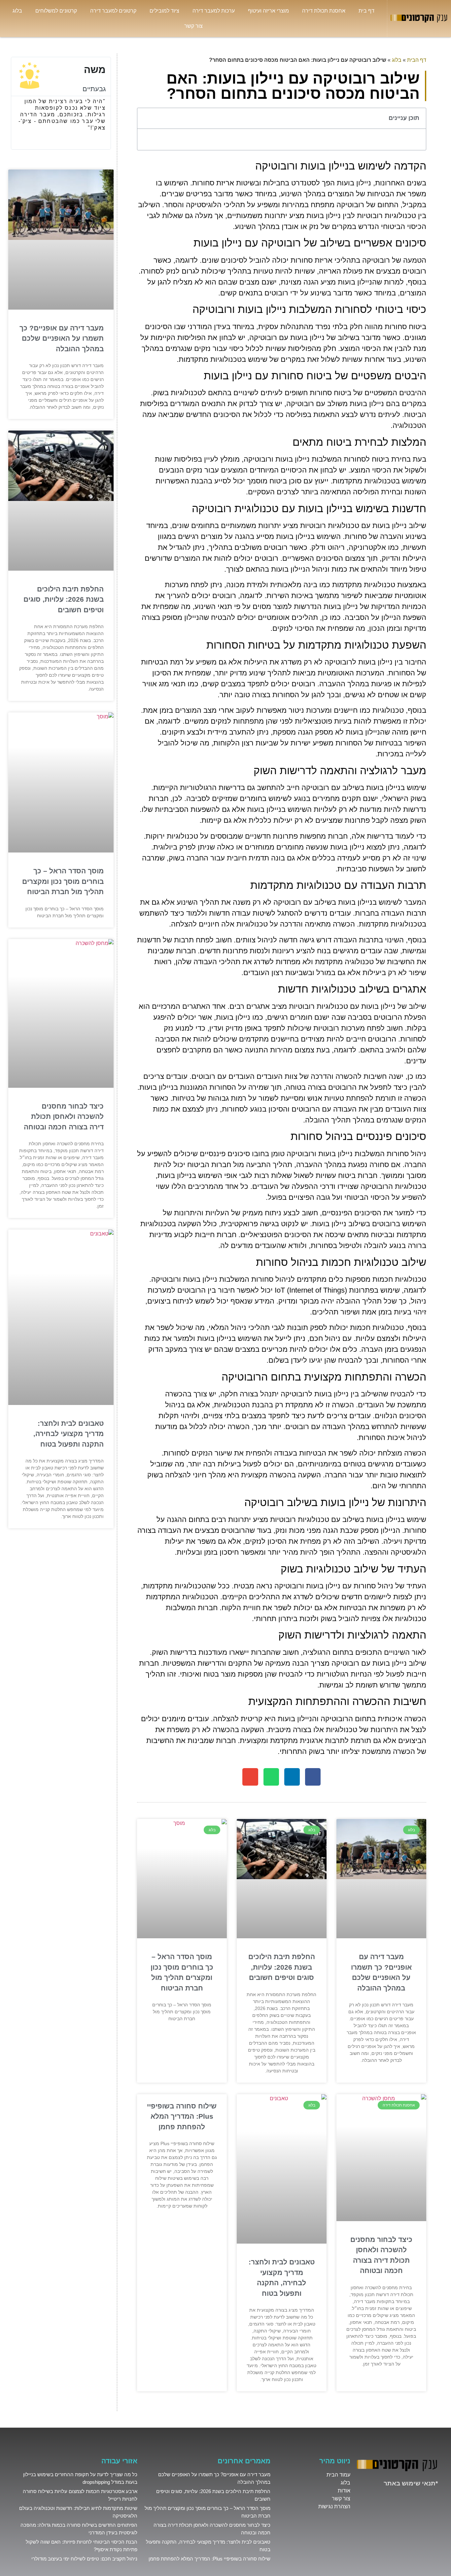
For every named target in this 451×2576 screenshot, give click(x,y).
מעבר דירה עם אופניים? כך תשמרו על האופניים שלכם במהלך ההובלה (62, 338)
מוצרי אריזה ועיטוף (268, 11)
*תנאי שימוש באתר (411, 2483)
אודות (344, 2491)
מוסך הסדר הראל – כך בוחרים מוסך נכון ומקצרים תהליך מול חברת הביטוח (63, 881)
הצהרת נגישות (334, 2506)
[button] (146, 118)
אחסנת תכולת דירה (324, 11)
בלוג (17, 11)
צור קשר (193, 26)
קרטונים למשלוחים (56, 11)
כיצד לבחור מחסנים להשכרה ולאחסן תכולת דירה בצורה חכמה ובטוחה (64, 1117)
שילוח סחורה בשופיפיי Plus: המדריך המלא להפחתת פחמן (182, 2116)
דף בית (366, 11)
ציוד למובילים (164, 11)
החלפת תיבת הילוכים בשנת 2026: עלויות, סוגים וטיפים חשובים (282, 1967)
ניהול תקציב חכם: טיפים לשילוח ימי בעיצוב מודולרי (84, 2559)
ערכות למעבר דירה (214, 11)
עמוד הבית (338, 2475)
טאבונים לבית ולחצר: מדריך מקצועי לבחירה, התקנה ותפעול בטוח (69, 1434)
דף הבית (417, 60)
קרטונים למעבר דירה (113, 11)
